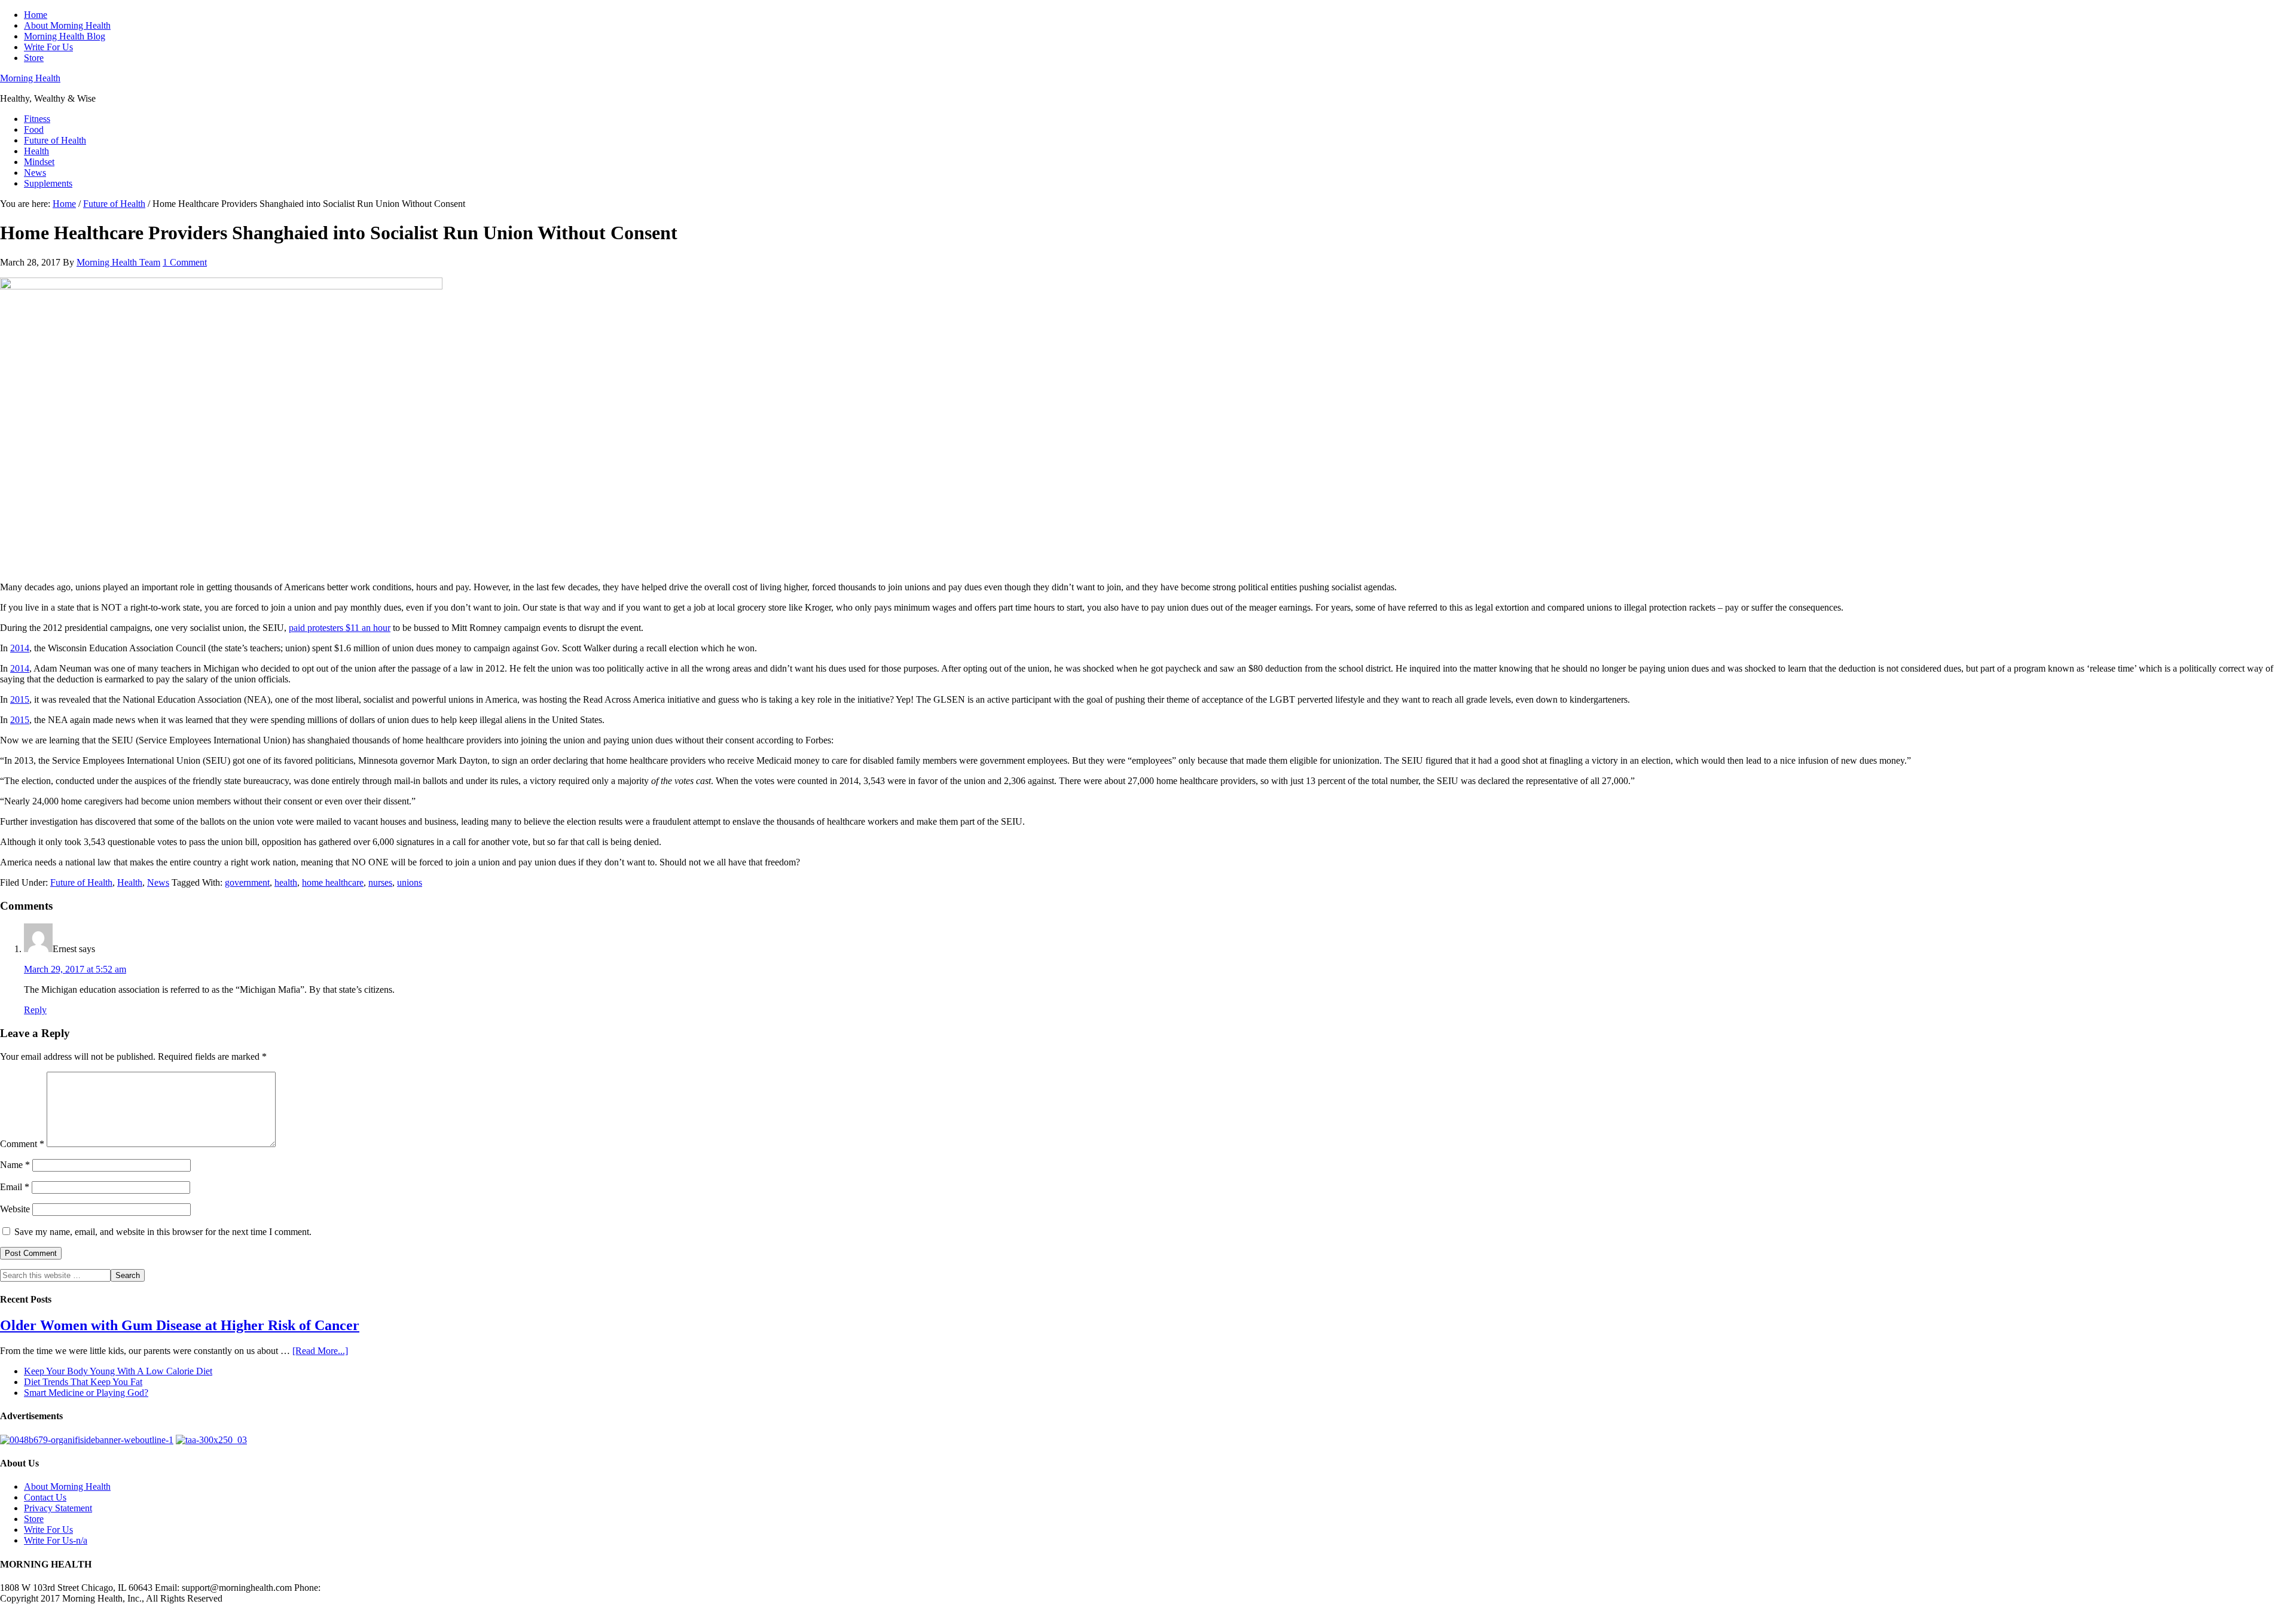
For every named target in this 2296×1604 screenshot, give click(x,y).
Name (15, 1165)
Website (15, 1209)
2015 (20, 699)
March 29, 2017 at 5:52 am (75, 969)
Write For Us (48, 1530)
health (286, 882)
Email (15, 1187)
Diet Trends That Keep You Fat (83, 1382)
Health (130, 882)
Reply (35, 1010)
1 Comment (185, 262)
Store (34, 1519)
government (247, 882)
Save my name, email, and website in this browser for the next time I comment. (163, 1232)
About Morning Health (67, 1486)
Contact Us (45, 1497)
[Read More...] (320, 1351)
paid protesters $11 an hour (340, 628)
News (158, 882)
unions (410, 882)
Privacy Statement (58, 1508)
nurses (380, 882)
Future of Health (81, 882)
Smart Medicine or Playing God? (86, 1393)
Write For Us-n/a (56, 1540)
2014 (20, 648)
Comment (22, 1144)
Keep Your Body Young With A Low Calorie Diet (118, 1371)
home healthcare (333, 882)
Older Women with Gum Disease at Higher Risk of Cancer (180, 1325)
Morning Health (30, 78)
